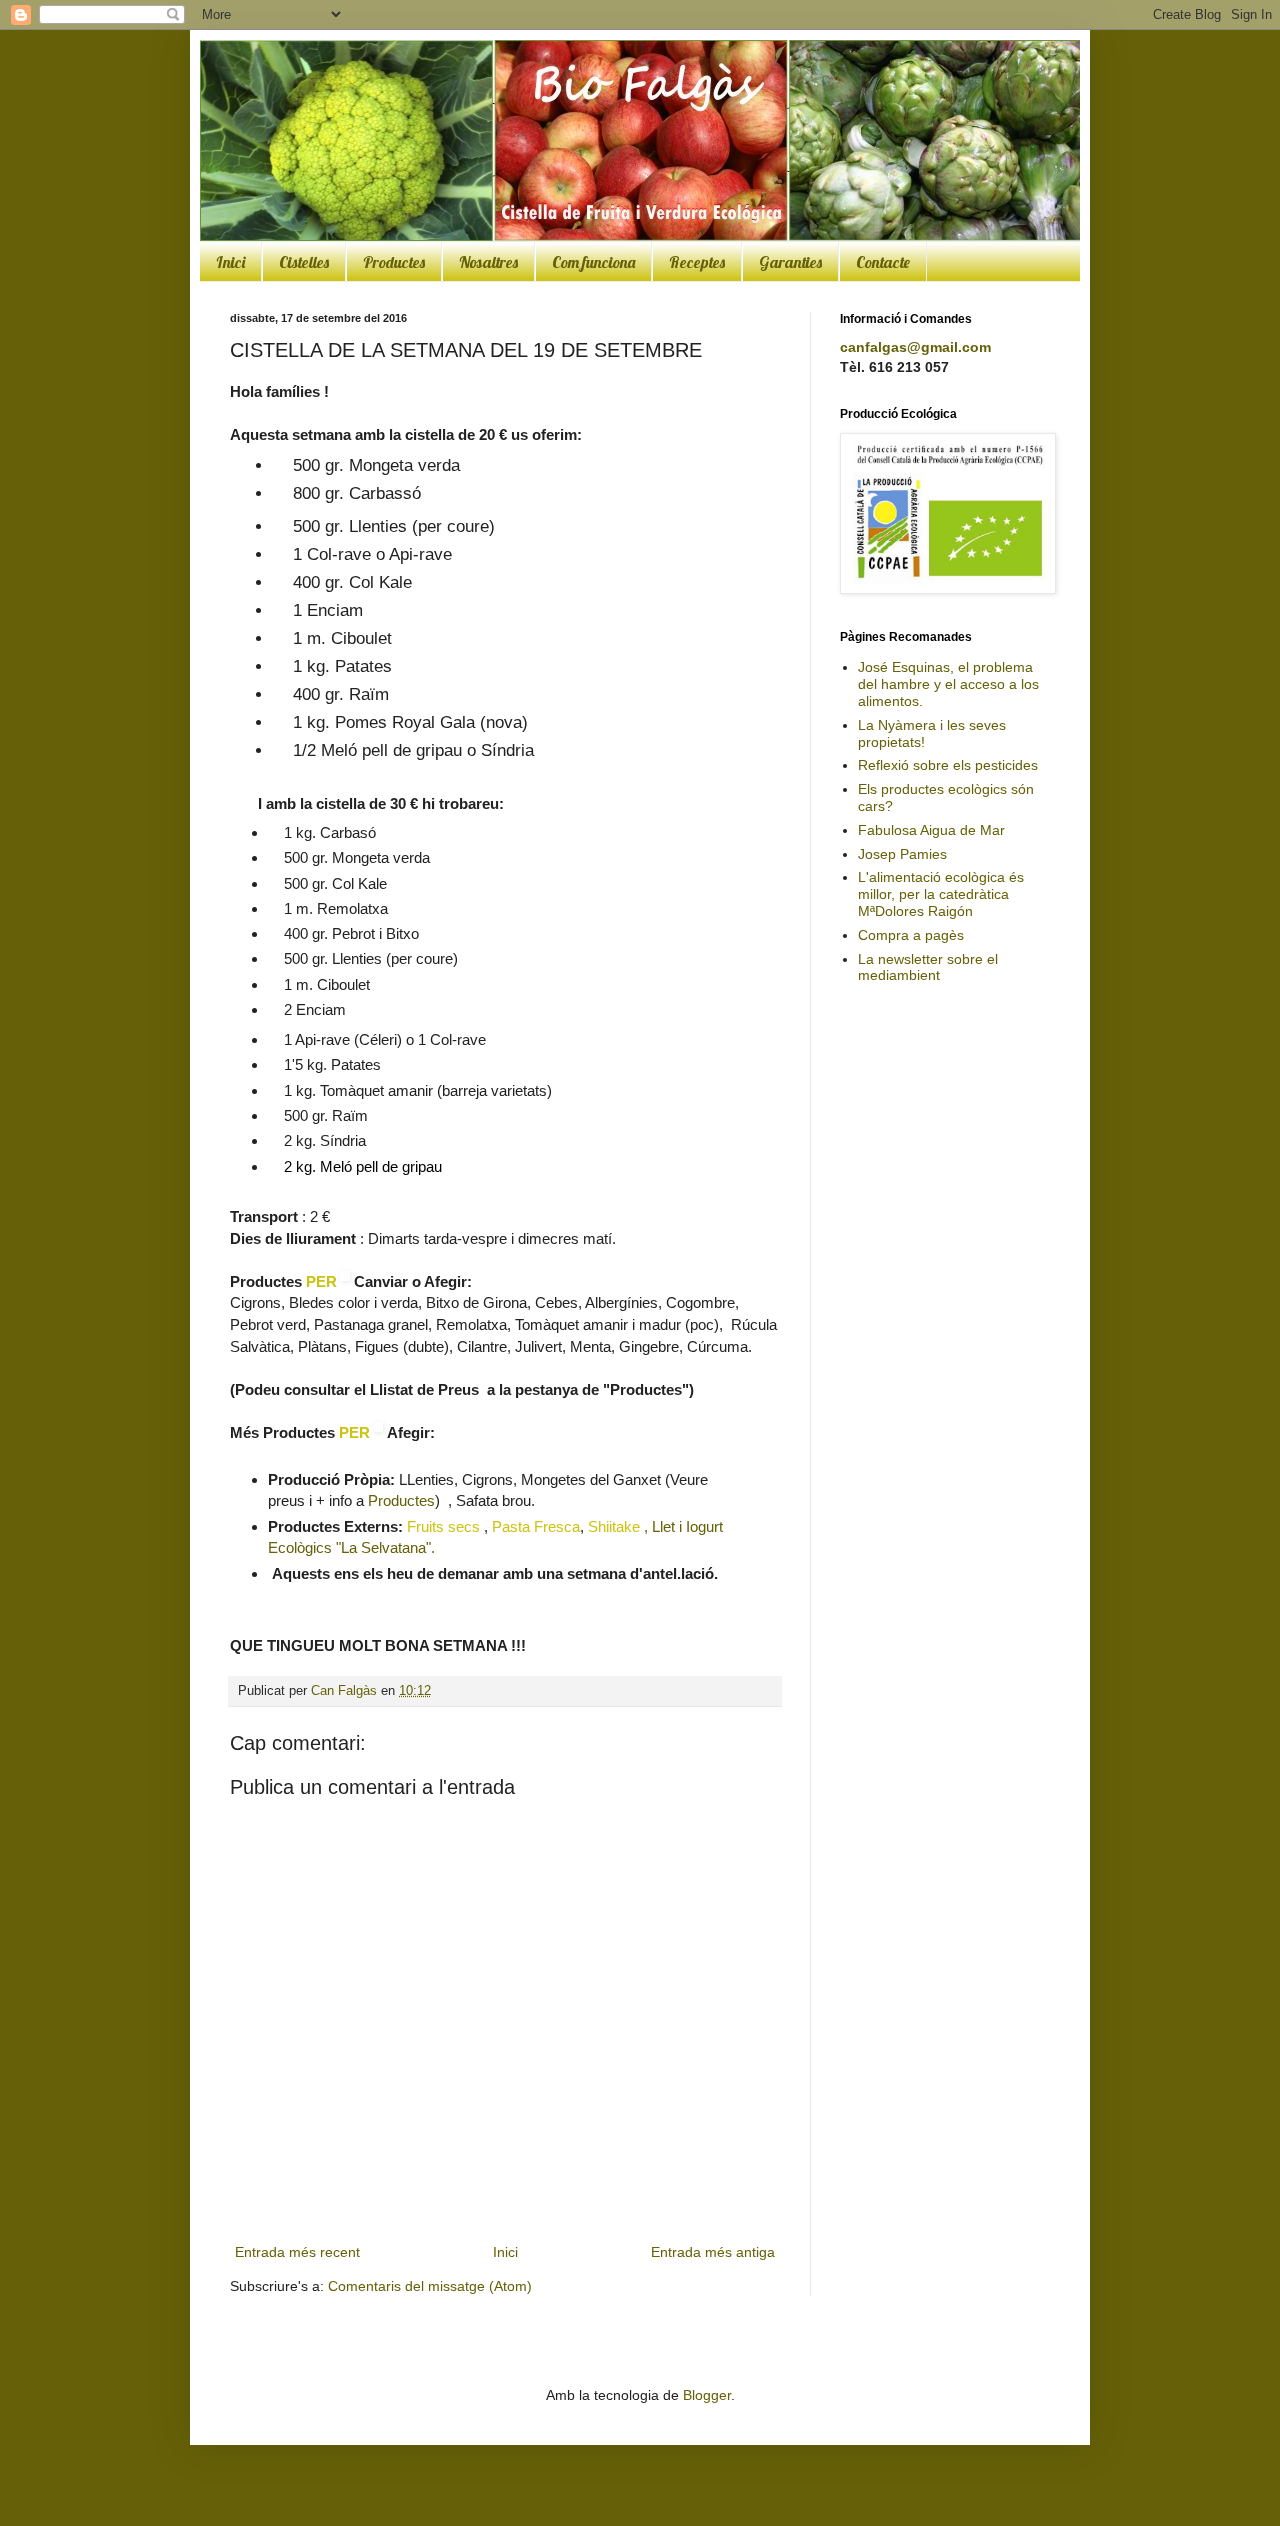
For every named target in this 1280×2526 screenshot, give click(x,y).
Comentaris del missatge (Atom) (430, 2286)
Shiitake (616, 1526)
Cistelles (304, 262)
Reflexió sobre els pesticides (948, 765)
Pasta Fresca (536, 1526)
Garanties (790, 262)
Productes (394, 262)
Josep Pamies (902, 854)
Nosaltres (488, 262)
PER (321, 1281)
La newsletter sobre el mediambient (928, 967)
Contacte (883, 262)
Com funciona (593, 262)
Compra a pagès (911, 935)
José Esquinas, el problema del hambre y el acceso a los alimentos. (948, 684)
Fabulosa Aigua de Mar (931, 830)
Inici (230, 262)
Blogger (707, 2395)
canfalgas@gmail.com (915, 347)
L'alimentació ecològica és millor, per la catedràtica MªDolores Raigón (941, 894)
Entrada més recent (297, 2252)
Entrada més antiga (713, 2252)
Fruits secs (443, 1526)
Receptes (697, 262)
